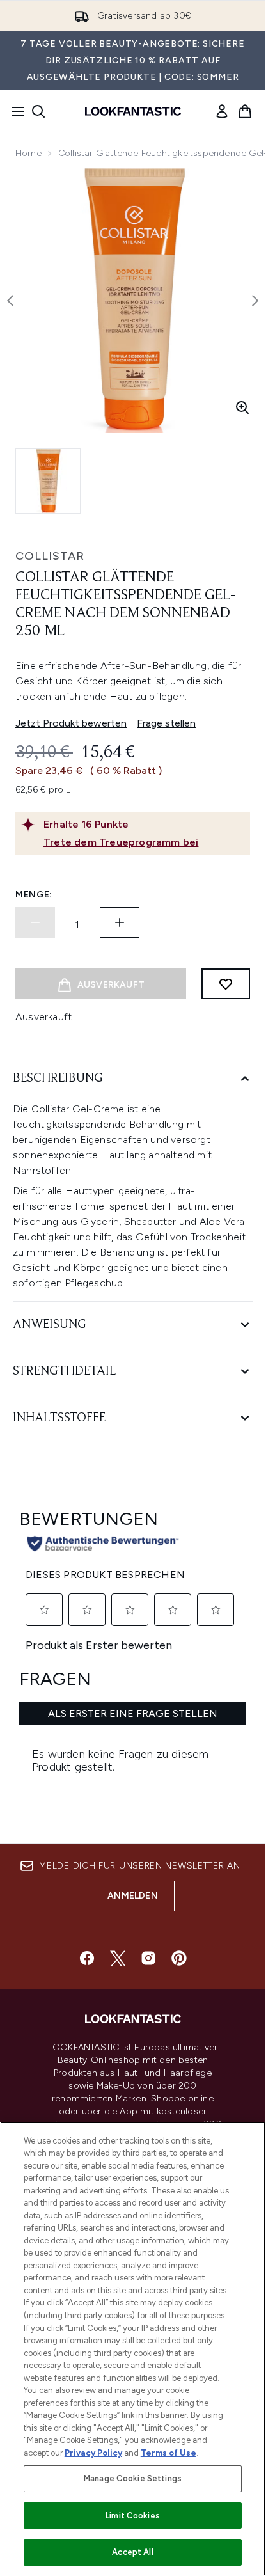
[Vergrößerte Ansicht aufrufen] (242, 407)
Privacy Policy (93, 2453)
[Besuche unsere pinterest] (179, 1958)
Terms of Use (169, 2453)
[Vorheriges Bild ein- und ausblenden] (10, 301)
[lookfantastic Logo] (133, 111)
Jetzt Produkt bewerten (71, 723)
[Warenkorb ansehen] (245, 111)
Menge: (34, 895)
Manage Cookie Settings (133, 2478)
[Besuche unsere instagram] (148, 1958)
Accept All (132, 2552)
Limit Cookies (133, 2516)
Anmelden (133, 1896)
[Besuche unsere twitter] (118, 1958)
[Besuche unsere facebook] (87, 1958)
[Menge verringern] (35, 922)
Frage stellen (166, 723)
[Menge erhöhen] (120, 922)
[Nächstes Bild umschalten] (255, 301)
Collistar (50, 556)
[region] (133, 2349)
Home (28, 153)
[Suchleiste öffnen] (38, 111)
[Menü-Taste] (14, 111)
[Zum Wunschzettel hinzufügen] (226, 984)
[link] (222, 111)
